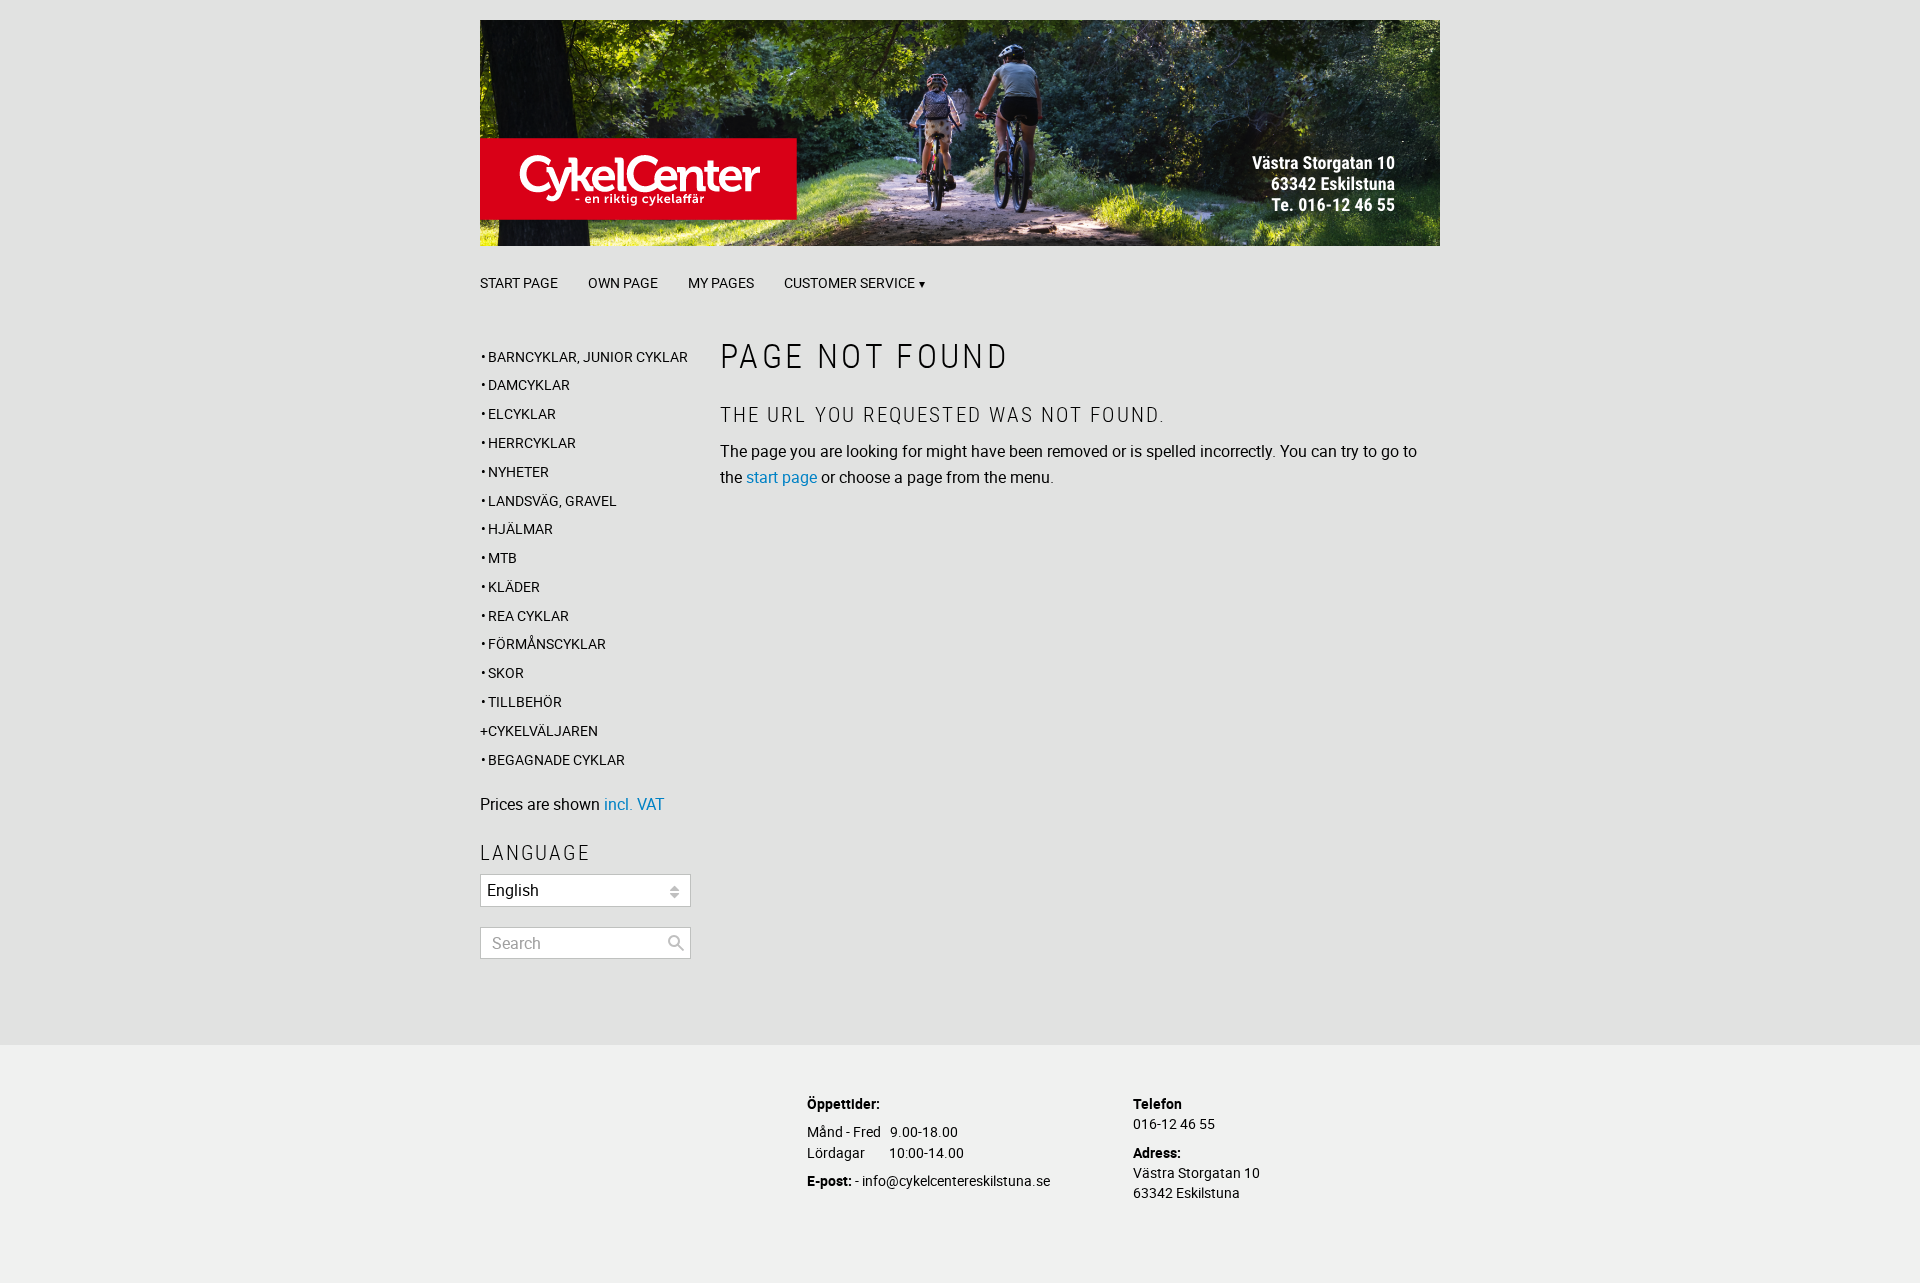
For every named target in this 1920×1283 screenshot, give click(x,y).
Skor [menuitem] (506, 672)
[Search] (676, 943)
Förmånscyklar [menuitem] (547, 643)
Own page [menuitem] (623, 282)
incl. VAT (634, 804)
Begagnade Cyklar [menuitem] (556, 759)
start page (781, 477)
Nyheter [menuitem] (518, 471)
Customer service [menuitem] (849, 282)
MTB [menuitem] (502, 557)
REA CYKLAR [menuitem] (528, 615)
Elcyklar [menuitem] (522, 413)
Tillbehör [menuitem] (525, 701)
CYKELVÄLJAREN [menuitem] (543, 730)
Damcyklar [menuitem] (529, 384)
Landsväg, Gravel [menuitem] (552, 500)
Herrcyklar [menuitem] (532, 442)
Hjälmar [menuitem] (520, 528)
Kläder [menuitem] (514, 586)
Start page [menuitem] (519, 282)
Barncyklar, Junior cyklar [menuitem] (588, 356)
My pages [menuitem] (721, 282)
